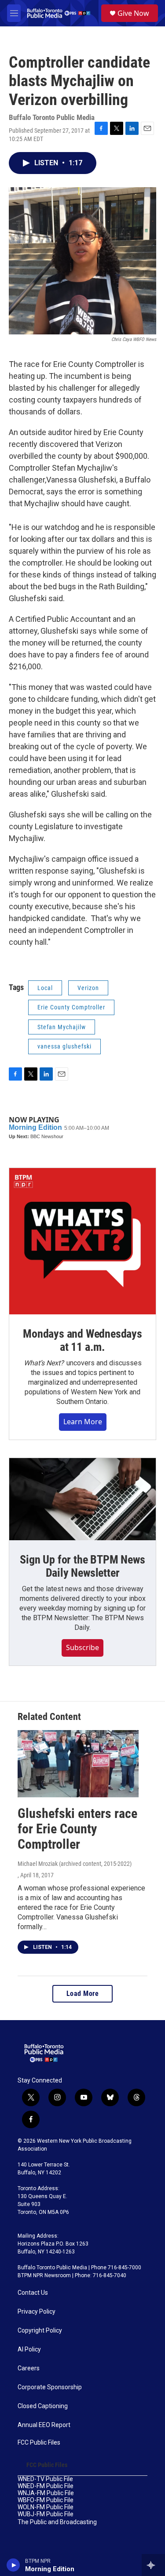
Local (45, 988)
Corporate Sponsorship (50, 2387)
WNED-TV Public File (45, 2479)
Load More (83, 1994)
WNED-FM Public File (46, 2486)
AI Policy (29, 2349)
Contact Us (33, 2293)
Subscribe (82, 1647)
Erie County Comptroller (71, 1007)
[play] (13, 2565)
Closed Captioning (43, 2406)
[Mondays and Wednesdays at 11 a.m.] (82, 1241)
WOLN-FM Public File (46, 2507)
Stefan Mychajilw (62, 1027)
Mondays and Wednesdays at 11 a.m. (82, 1340)
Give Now (133, 13)
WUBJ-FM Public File (46, 2514)
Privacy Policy (37, 2312)
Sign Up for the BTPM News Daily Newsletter (82, 1566)
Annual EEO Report (44, 2425)
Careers (29, 2368)
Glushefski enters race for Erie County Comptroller (77, 1829)
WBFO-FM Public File (46, 2500)
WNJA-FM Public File (46, 2493)
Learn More (83, 1422)
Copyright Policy (40, 2331)
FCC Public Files (39, 2443)
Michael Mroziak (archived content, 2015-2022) (75, 1864)
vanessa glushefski (64, 1046)
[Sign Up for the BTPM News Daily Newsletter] (82, 1499)
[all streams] (153, 2565)
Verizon (88, 988)
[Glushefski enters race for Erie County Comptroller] (78, 1764)
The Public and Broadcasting (57, 2522)
